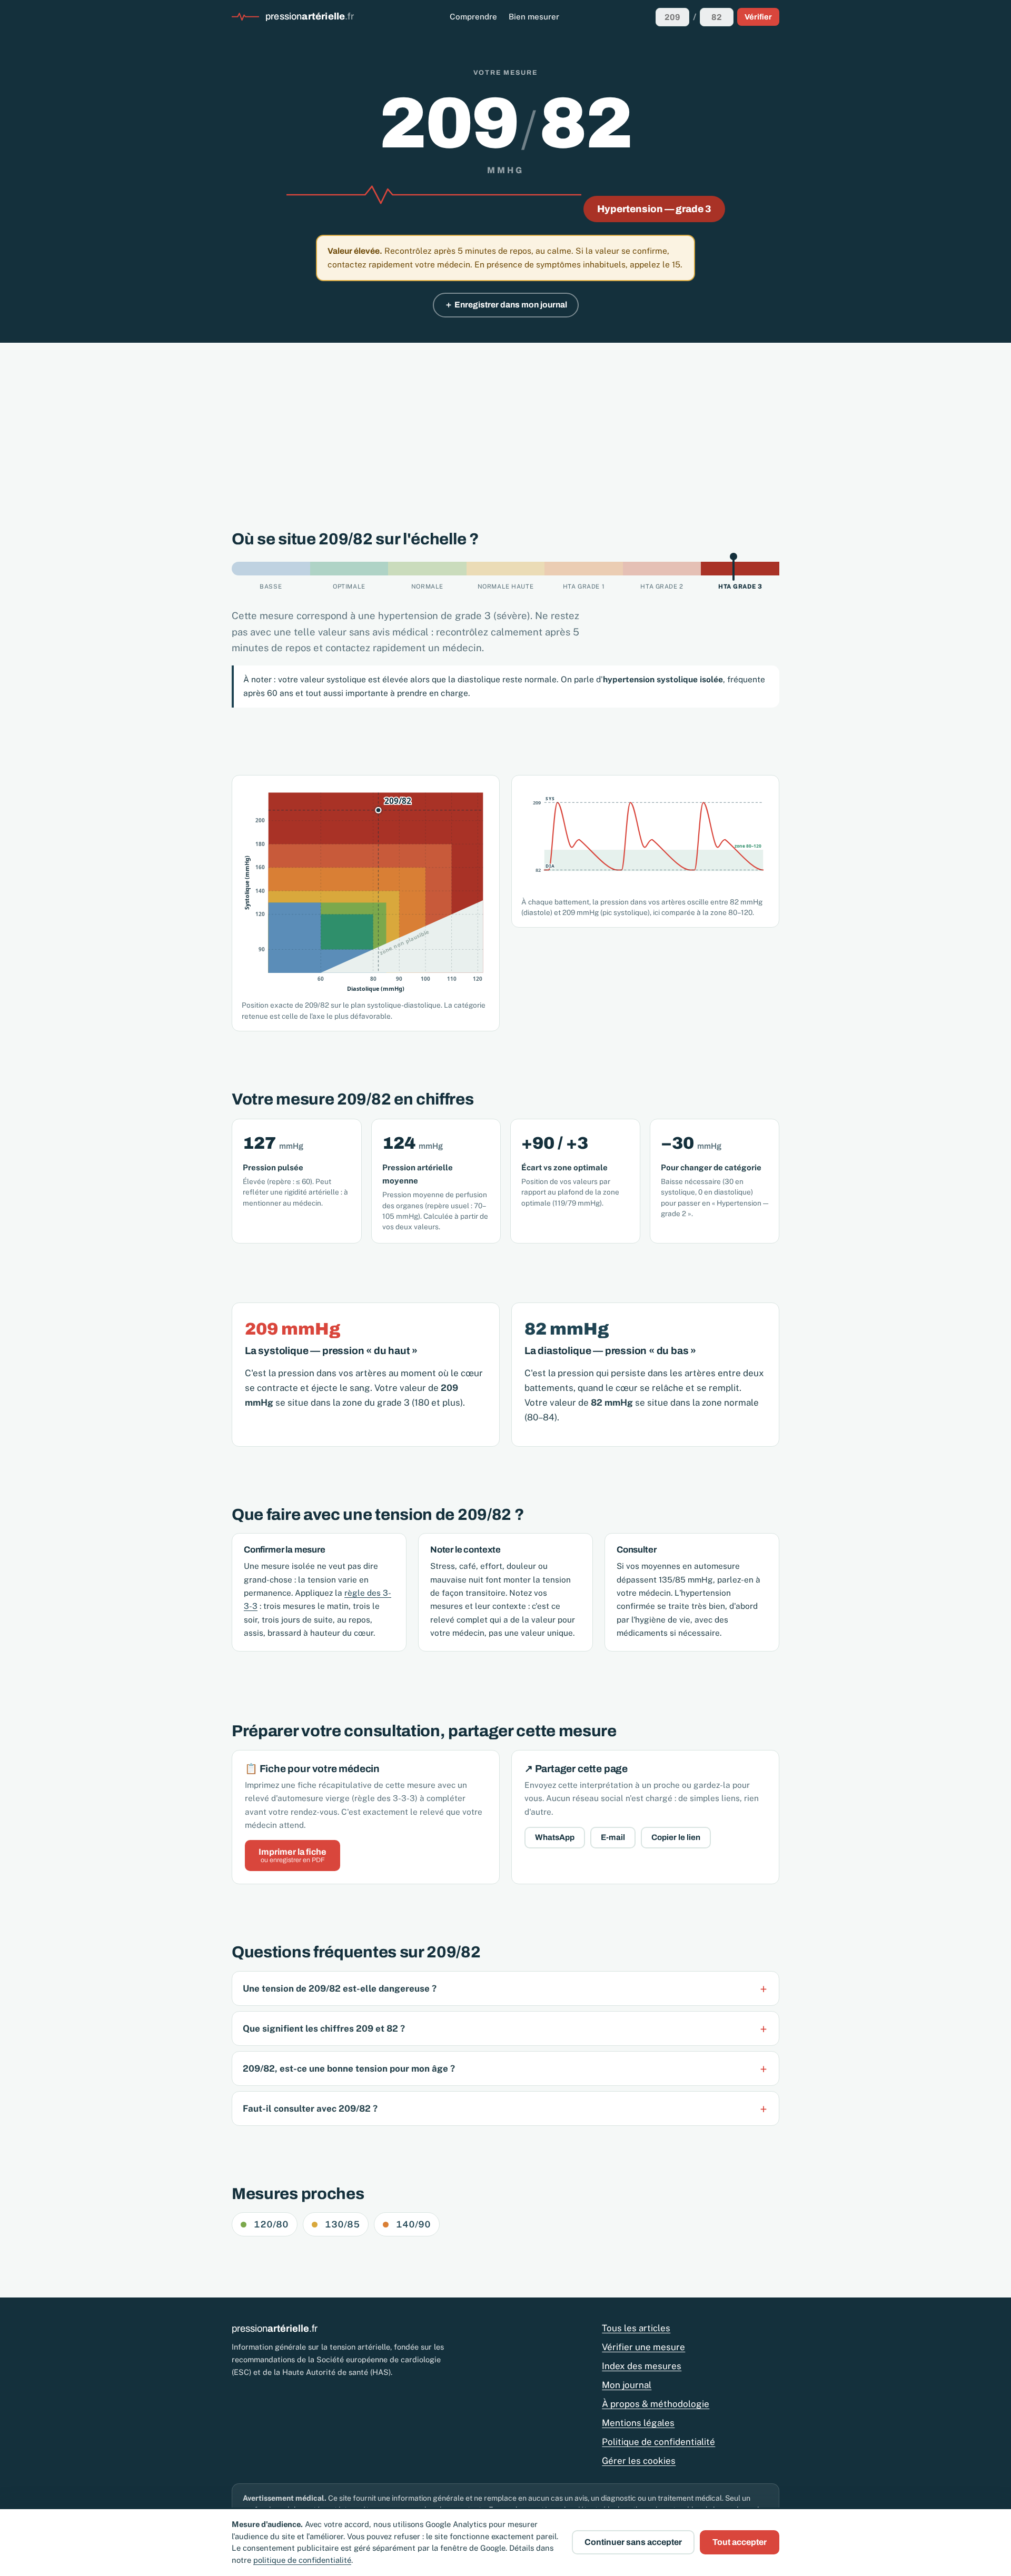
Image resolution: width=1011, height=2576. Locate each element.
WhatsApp (555, 1837)
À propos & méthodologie (656, 2404)
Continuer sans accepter (633, 2542)
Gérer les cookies (639, 2461)
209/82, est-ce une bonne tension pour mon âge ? (349, 2068)
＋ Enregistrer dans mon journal (506, 305)
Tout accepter (740, 2542)
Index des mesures (642, 2366)
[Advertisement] (506, 422)
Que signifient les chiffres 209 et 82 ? (324, 2028)
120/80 (271, 2224)
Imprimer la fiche (293, 1856)
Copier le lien (676, 1837)
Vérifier (758, 17)
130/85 (342, 2224)
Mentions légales (638, 2423)
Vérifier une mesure (643, 2347)
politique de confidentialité (302, 2560)
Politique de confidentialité (658, 2442)
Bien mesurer (534, 17)
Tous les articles (636, 2328)
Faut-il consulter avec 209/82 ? (310, 2108)
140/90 (413, 2224)
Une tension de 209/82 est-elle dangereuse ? (340, 1988)
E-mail (613, 1837)
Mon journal (627, 2385)
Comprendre (473, 17)
